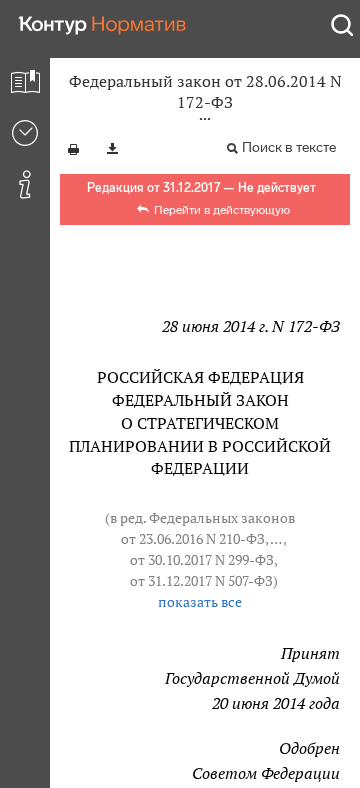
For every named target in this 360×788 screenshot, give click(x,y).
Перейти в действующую (222, 210)
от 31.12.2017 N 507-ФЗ (201, 581)
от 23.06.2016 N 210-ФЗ (193, 539)
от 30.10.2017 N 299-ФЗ (202, 560)
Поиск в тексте (289, 147)
